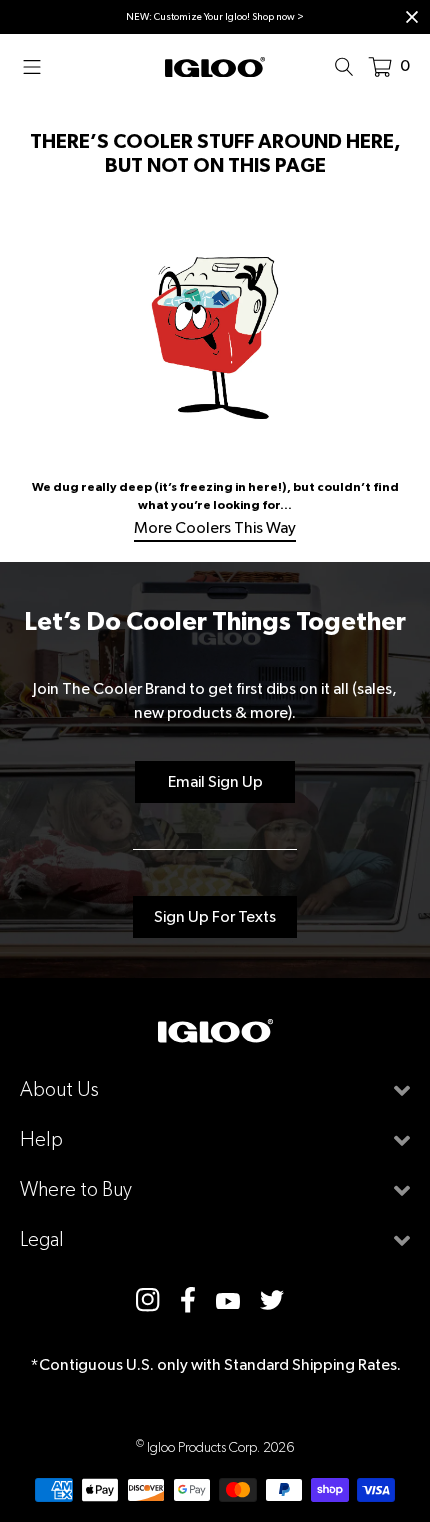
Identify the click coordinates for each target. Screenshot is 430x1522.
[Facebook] (188, 1300)
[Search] (350, 66)
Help (41, 1139)
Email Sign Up (215, 781)
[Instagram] (148, 1299)
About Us (59, 1089)
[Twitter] (272, 1299)
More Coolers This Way (215, 527)
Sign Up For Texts (215, 916)
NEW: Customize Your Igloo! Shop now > (215, 16)
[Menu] (38, 66)
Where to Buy (76, 1189)
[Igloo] (215, 66)
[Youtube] (228, 1300)
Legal (42, 1239)
